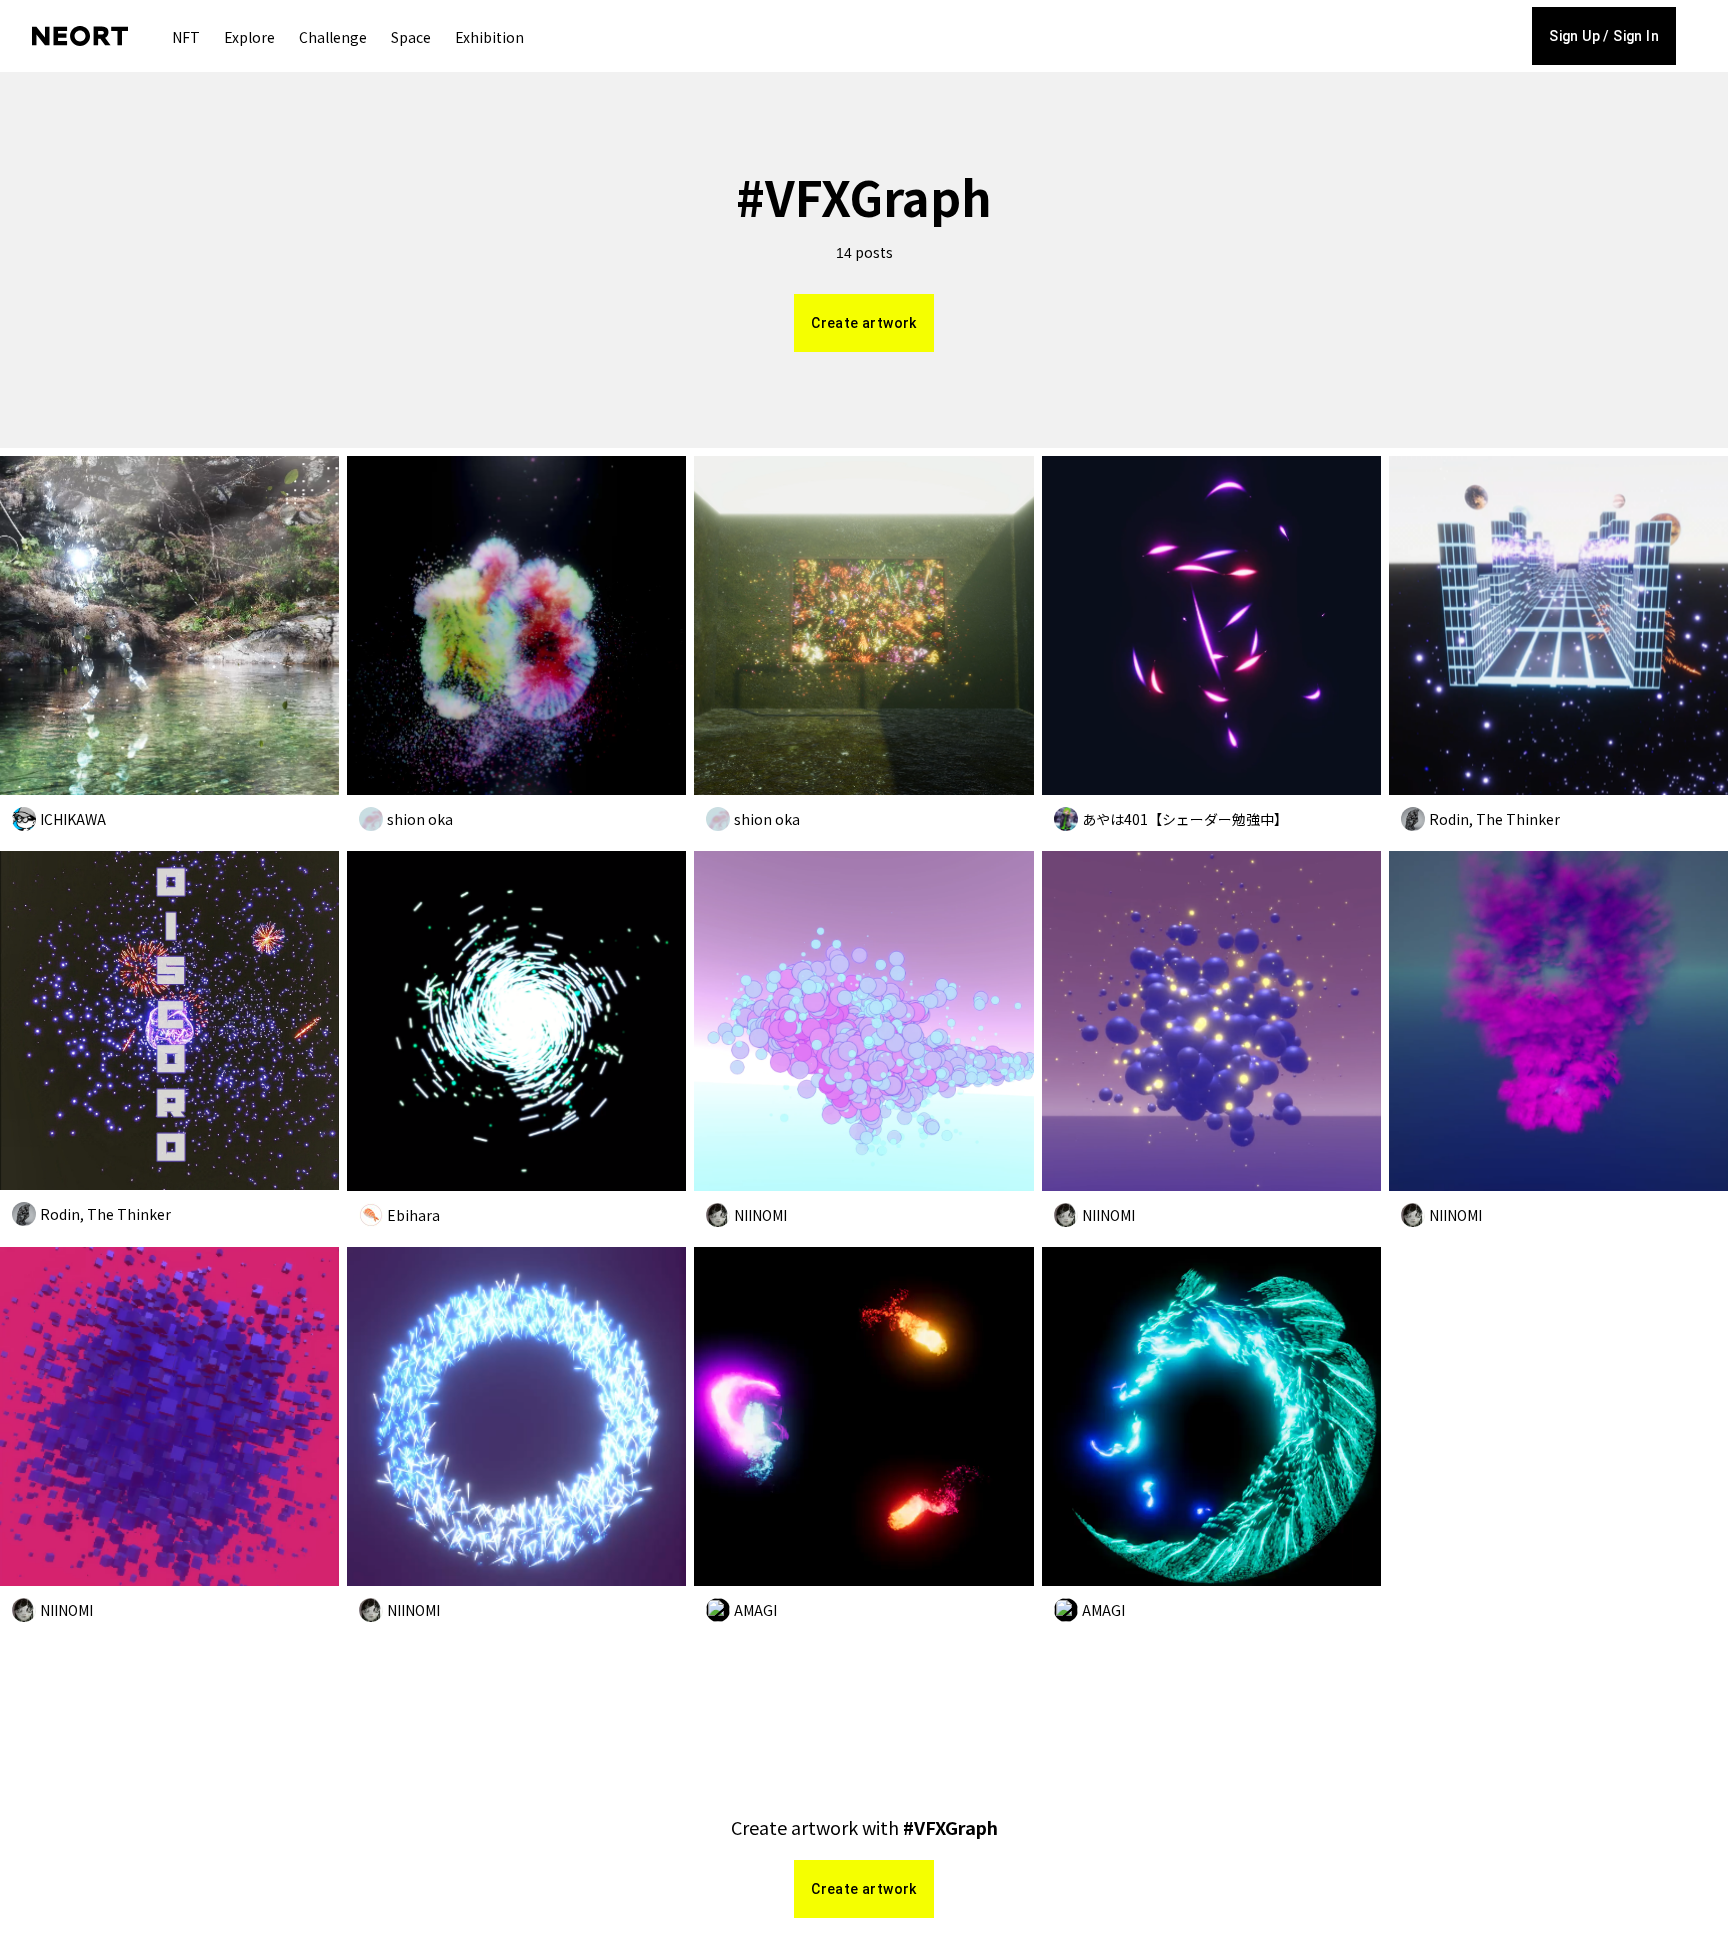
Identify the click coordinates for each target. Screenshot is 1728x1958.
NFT (186, 37)
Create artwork (864, 323)
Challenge (333, 37)
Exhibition (489, 37)
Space (411, 37)
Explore (249, 37)
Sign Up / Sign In (1604, 36)
